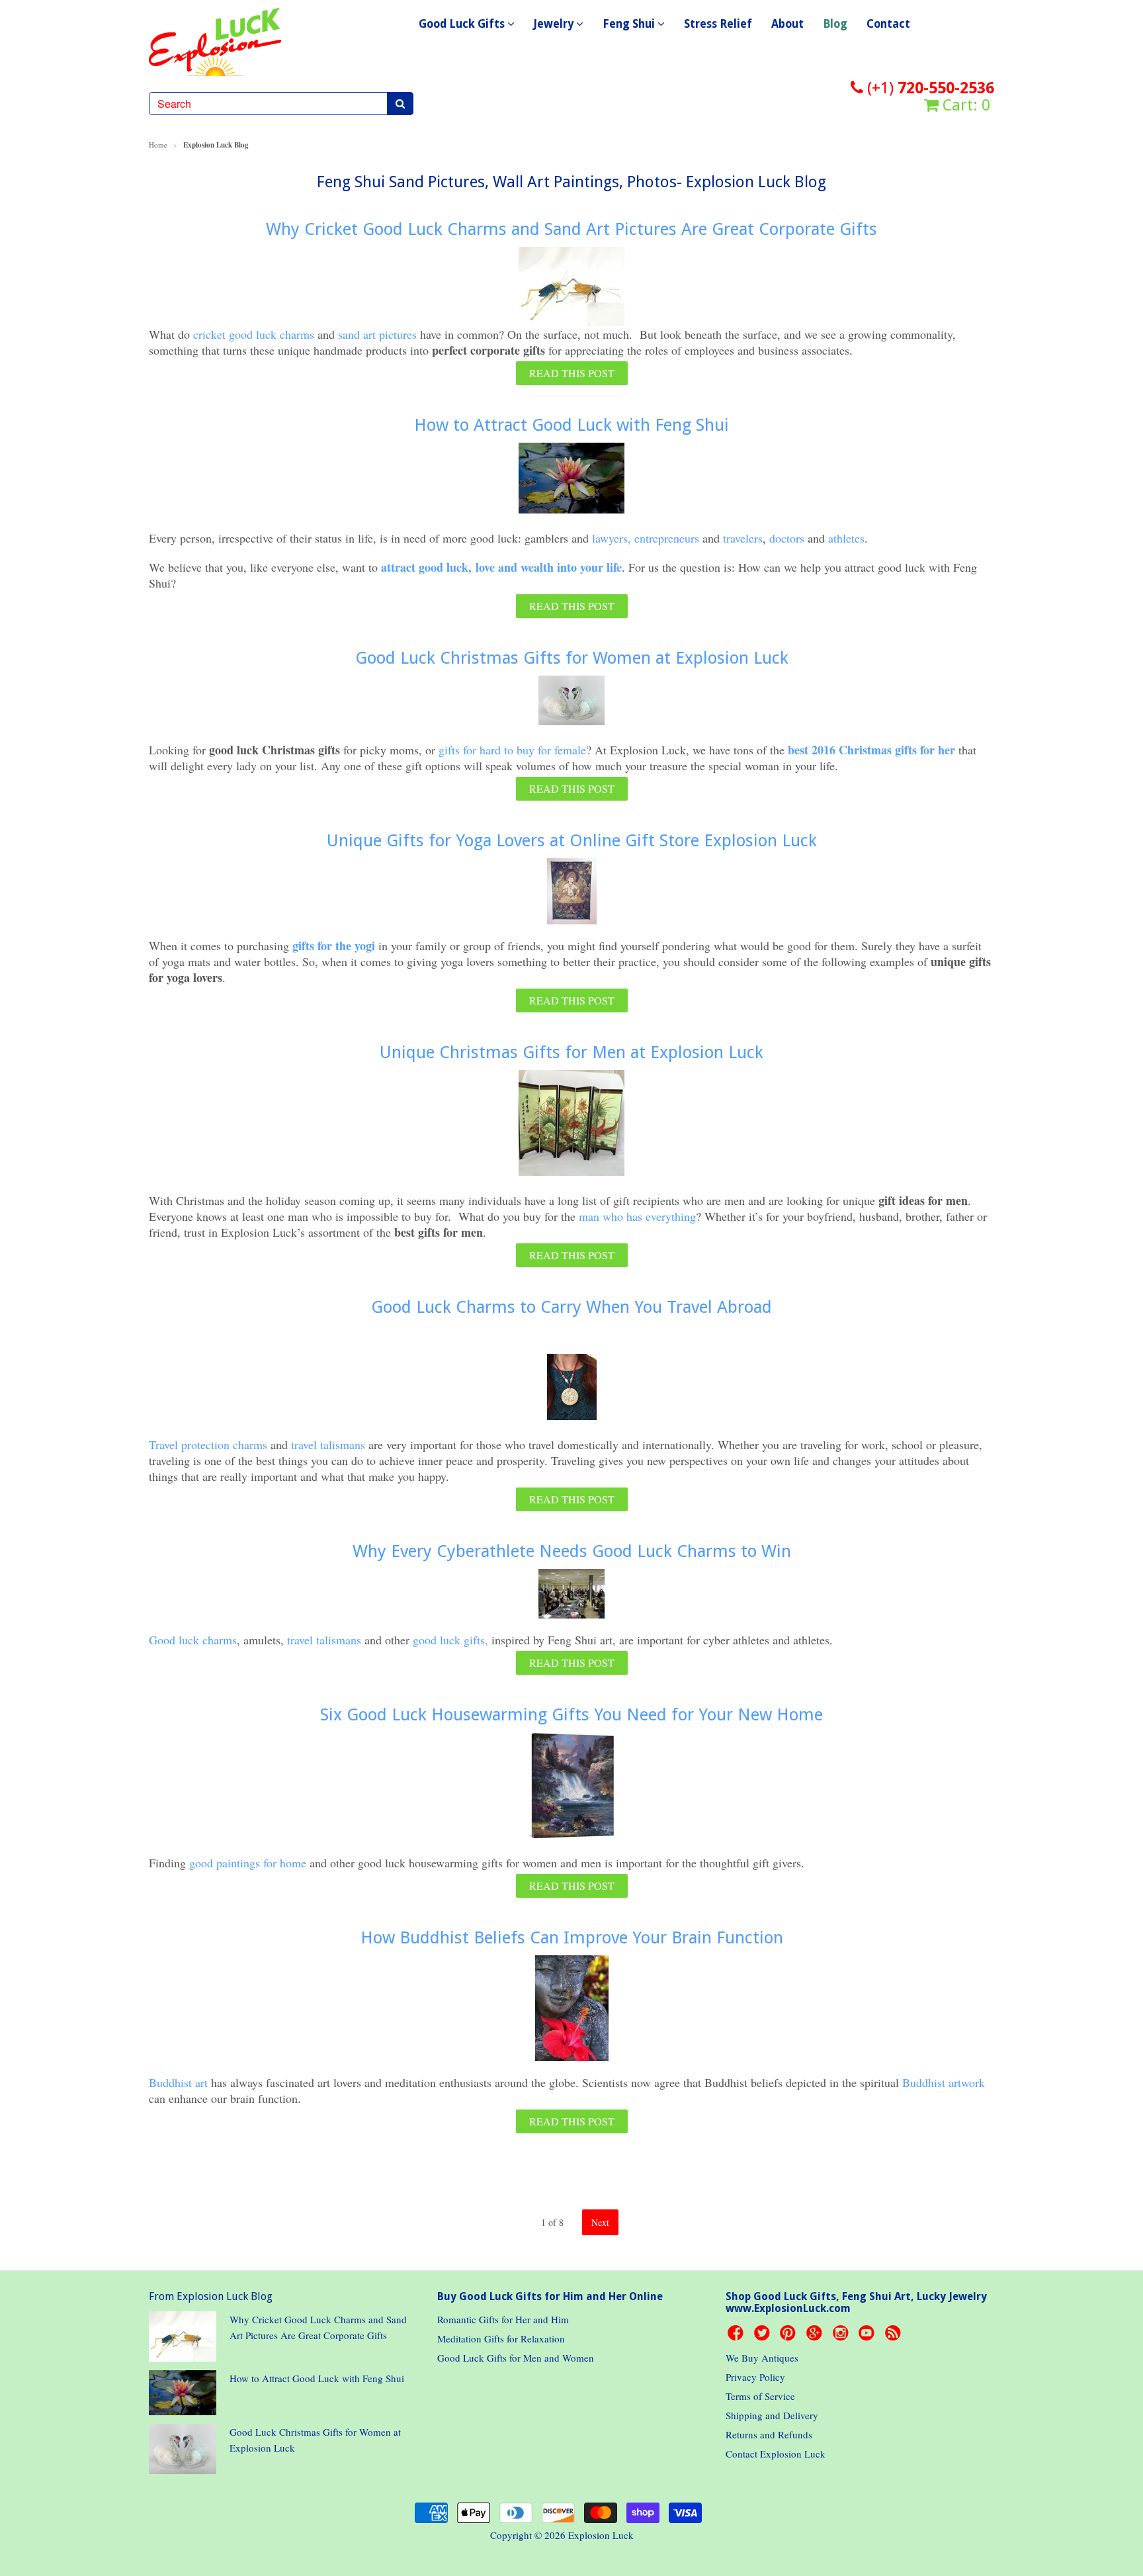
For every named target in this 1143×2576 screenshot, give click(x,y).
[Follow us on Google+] (816, 2336)
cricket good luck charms (254, 334)
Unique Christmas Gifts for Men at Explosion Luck (571, 1052)
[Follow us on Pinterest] (790, 2336)
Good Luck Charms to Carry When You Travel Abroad (571, 1307)
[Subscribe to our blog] (895, 2336)
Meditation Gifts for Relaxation (501, 2338)
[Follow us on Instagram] (843, 2336)
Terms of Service (760, 2396)
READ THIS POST (572, 373)
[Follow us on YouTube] (868, 2336)
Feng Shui (630, 24)
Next (600, 2222)
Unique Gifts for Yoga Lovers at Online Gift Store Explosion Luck (572, 840)
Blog (835, 24)
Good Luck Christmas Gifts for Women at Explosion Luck (572, 658)
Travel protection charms (208, 1444)
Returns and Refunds (769, 2434)
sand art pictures (377, 334)
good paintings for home (248, 1863)
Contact (888, 24)
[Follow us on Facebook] (738, 2336)
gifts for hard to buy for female (512, 750)
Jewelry (555, 24)
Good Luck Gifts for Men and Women (516, 2358)
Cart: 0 (964, 105)
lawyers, (610, 538)
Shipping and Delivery (772, 2415)
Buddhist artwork (944, 2082)
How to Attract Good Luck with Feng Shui (571, 425)
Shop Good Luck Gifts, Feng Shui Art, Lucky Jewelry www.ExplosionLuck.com (856, 2302)
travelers (743, 538)
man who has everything (637, 1216)
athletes (846, 538)
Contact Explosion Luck (776, 2454)
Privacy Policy (755, 2377)
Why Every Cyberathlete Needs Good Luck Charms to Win (572, 1551)
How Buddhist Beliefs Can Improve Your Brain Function (572, 1937)
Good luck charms (193, 1640)
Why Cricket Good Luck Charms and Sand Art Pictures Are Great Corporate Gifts (571, 229)
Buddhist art (180, 2082)
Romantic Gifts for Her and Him (503, 2319)
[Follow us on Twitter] (764, 2336)
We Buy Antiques (762, 2358)
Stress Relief (718, 24)
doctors (787, 538)
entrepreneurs (667, 538)
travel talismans (328, 1444)
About (787, 24)
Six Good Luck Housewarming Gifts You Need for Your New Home (571, 1714)
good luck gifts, (450, 1640)
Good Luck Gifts (463, 24)
